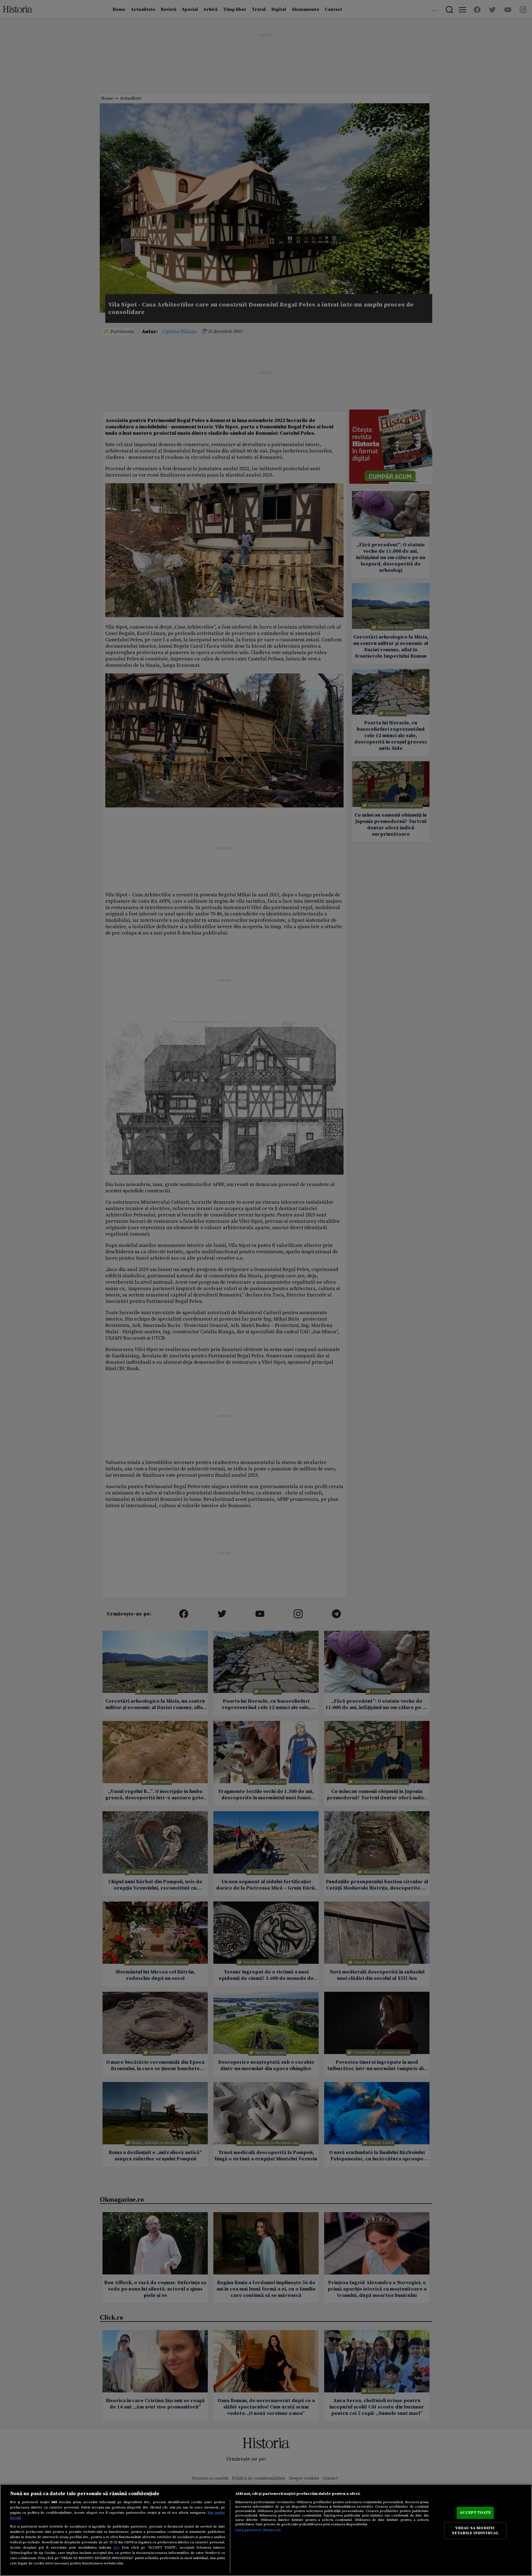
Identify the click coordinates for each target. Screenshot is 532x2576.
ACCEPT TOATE (475, 2513)
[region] (266, 2530)
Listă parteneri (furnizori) (258, 2530)
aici (116, 2547)
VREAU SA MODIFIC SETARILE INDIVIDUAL (475, 2531)
